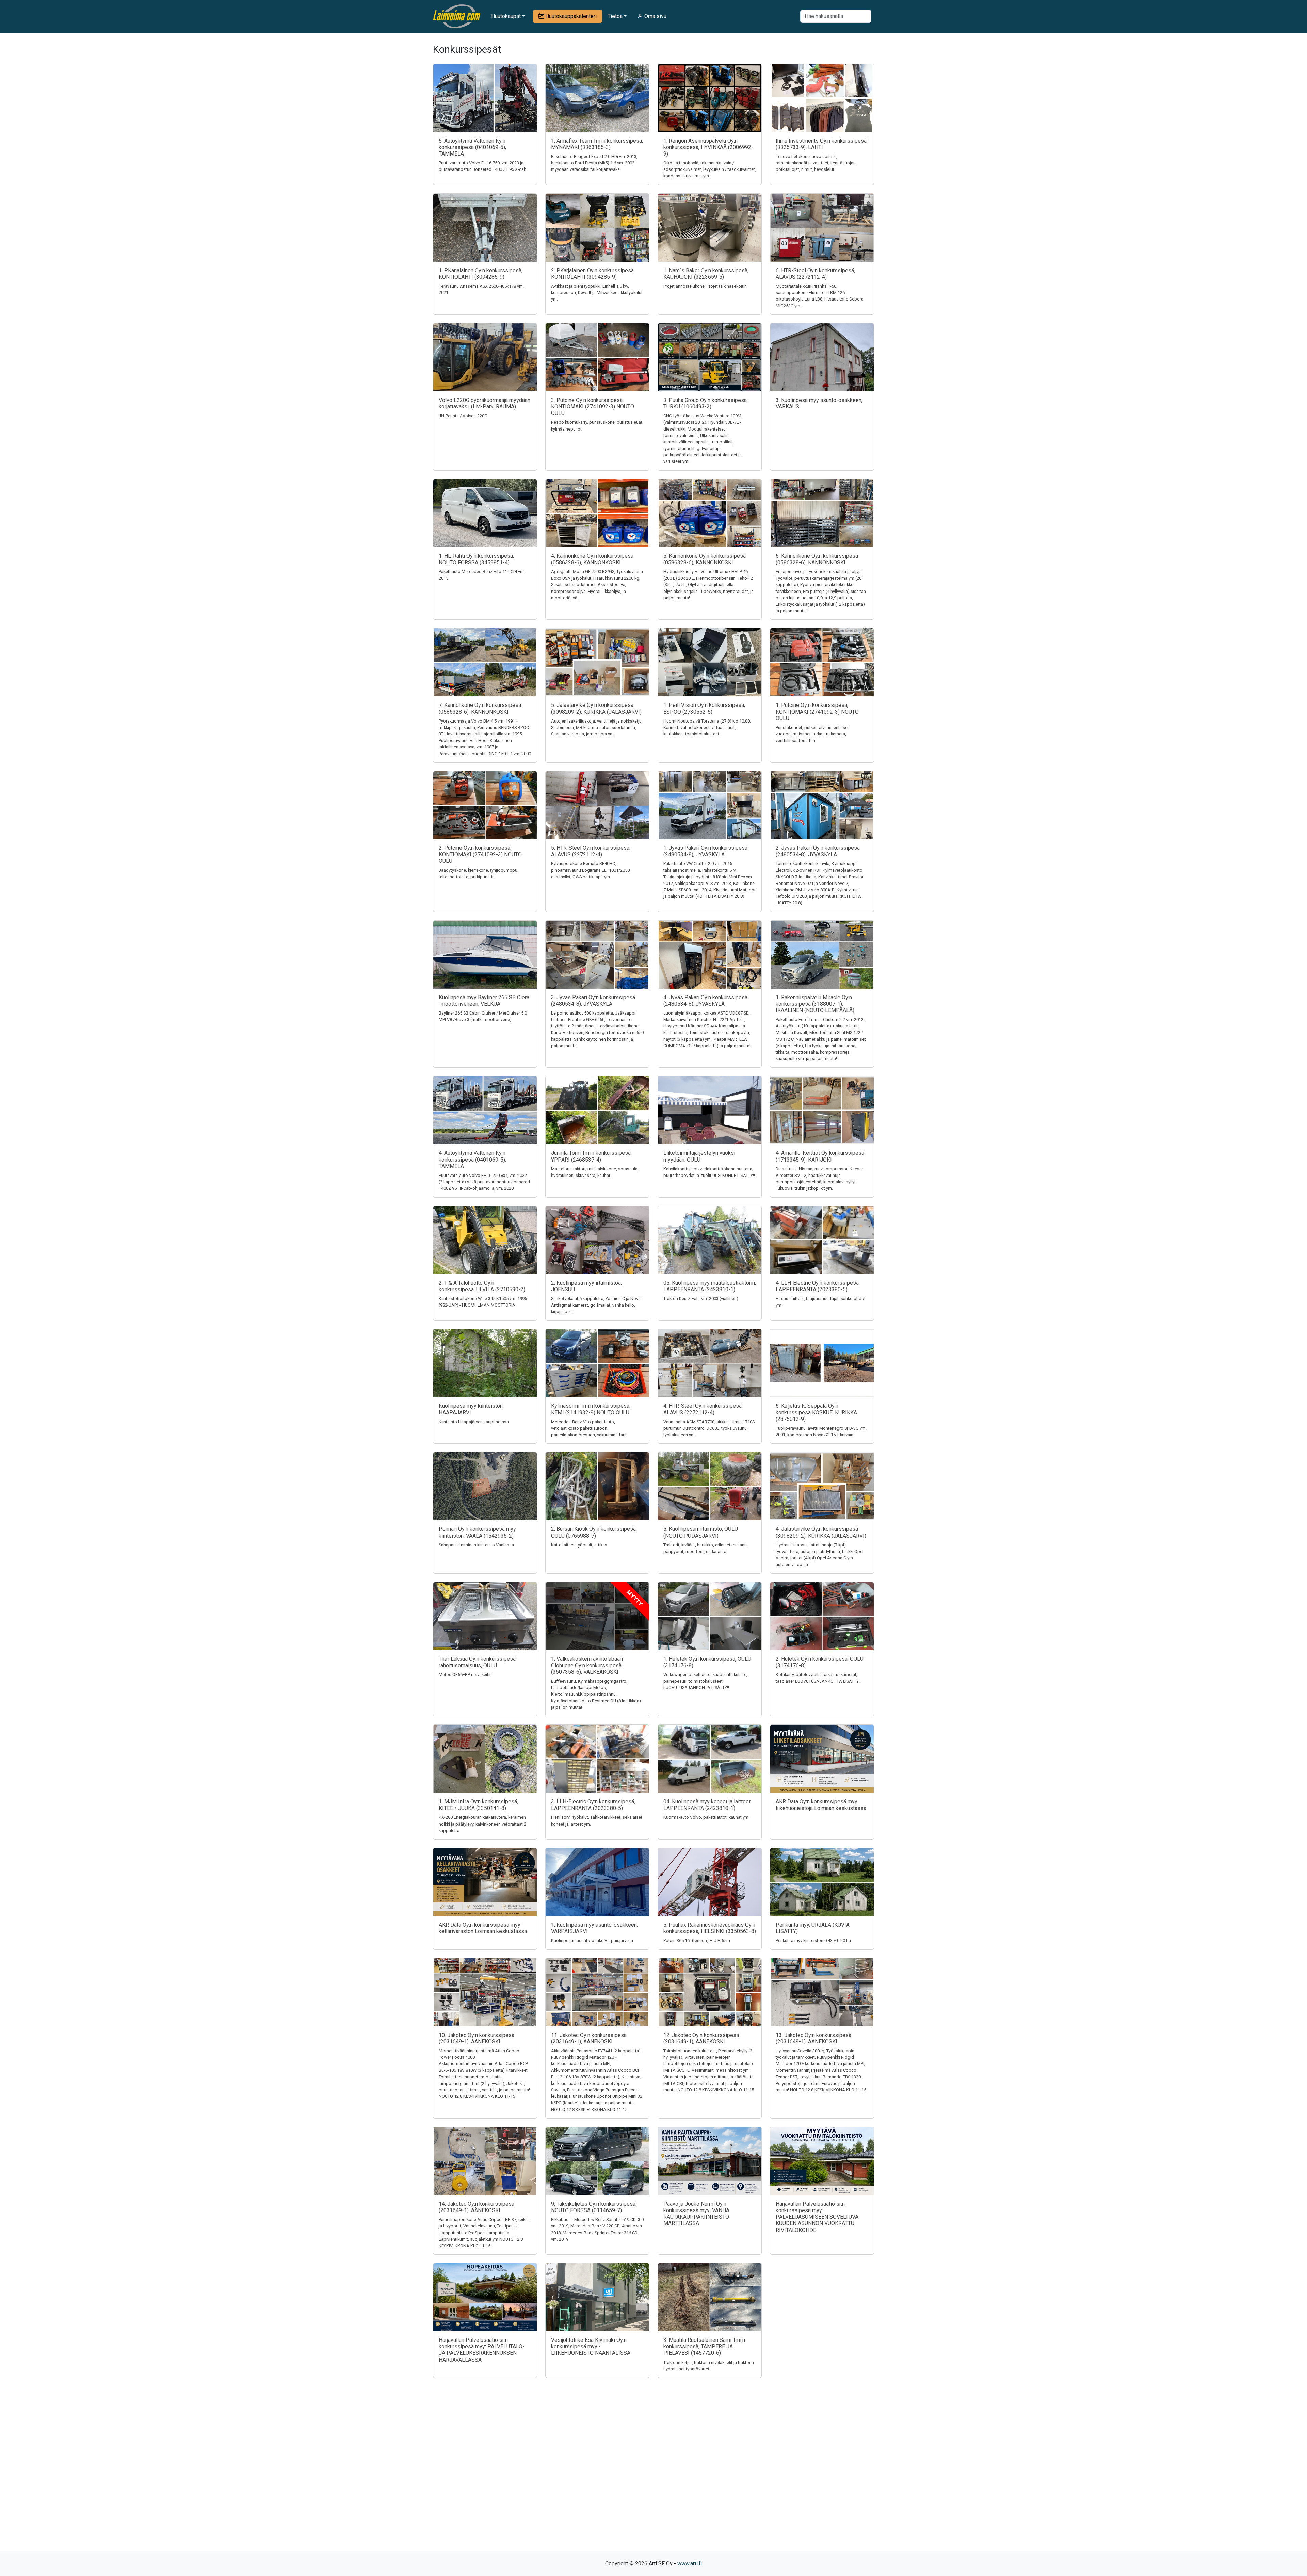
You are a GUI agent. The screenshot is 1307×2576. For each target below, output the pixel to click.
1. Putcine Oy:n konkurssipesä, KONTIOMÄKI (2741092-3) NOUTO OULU (817, 711)
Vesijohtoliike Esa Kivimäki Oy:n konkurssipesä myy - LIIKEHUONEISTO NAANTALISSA (591, 2346)
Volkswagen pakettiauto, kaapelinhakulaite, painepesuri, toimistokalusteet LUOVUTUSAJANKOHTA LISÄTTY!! (705, 1681)
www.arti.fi (690, 2564)
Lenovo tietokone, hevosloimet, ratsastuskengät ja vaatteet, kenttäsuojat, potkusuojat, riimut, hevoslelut (816, 163)
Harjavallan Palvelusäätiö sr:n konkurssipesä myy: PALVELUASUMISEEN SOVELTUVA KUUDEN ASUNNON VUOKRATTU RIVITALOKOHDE (817, 2217)
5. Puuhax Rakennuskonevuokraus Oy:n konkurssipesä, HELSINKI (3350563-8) (710, 1928)
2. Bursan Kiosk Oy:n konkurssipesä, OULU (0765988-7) (594, 1532)
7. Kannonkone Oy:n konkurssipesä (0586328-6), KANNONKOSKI (480, 708)
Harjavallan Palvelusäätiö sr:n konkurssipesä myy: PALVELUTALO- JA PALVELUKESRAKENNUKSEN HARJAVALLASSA (482, 2350)
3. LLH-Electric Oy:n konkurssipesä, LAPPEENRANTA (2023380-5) (593, 1805)
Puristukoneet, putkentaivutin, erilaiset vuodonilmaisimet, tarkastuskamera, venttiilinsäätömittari (812, 734)
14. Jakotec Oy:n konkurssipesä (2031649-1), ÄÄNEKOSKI (477, 2207)
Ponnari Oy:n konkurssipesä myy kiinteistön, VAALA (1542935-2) (477, 1532)
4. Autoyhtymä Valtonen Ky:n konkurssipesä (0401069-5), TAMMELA (472, 1159)
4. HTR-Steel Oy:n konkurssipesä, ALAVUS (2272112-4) (703, 1409)
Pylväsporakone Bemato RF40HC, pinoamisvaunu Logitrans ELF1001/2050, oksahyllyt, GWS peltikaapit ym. (591, 870)
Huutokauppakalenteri (570, 16)
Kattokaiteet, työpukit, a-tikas (579, 1545)
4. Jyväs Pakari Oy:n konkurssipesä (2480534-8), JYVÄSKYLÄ (705, 1001)
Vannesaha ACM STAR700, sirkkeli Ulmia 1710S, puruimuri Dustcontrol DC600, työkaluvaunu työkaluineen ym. (709, 1428)
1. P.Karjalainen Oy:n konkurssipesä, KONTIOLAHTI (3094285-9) (481, 274)
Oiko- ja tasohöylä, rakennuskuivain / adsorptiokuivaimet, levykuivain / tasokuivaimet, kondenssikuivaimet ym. (710, 169)
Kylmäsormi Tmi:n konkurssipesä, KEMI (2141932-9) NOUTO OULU (591, 1409)
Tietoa (615, 16)
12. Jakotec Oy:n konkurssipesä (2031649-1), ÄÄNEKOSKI (701, 2038)
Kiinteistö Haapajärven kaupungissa (474, 1422)
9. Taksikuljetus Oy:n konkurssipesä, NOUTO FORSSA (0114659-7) (594, 2207)
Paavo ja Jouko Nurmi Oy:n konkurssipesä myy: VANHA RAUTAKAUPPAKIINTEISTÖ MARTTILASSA (696, 2214)
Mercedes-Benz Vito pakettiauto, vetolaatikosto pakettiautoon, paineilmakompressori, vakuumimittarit (589, 1428)
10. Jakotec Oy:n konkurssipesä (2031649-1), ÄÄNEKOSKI (477, 2038)
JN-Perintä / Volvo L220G (463, 416)
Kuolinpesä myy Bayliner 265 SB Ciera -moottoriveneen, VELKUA (484, 1001)
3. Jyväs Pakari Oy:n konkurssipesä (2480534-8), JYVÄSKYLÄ (593, 1001)
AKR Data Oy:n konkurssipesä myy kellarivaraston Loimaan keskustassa (483, 1928)
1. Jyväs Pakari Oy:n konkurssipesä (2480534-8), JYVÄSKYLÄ (705, 851)
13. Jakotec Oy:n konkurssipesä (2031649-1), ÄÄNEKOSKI (813, 2038)
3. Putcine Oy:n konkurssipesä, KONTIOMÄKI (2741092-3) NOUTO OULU (593, 407)
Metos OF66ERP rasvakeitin (465, 1675)
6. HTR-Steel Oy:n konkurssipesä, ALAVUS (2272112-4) (815, 274)
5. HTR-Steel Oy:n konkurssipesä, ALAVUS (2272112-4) (591, 851)
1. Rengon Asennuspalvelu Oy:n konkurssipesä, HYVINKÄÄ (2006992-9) (708, 147)
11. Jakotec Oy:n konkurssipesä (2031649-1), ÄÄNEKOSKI (589, 2038)
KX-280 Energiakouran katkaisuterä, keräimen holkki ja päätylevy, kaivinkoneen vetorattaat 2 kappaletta (482, 1824)
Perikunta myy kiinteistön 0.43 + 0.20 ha (813, 1940)
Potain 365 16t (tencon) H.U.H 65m (697, 1940)
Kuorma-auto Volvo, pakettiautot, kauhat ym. (706, 1817)
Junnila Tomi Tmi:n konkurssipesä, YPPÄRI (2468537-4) (591, 1156)
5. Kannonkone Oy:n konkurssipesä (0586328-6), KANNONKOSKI (705, 559)
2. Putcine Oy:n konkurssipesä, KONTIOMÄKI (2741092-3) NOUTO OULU (480, 854)
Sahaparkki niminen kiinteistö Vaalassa (476, 1545)
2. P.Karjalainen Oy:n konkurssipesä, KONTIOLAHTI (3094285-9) (593, 274)
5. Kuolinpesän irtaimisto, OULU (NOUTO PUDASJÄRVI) (701, 1532)
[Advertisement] (653, 2477)
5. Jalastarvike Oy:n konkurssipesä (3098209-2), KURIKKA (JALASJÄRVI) (596, 708)
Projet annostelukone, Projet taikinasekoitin (705, 286)
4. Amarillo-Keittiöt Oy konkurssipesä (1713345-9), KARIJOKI (820, 1156)
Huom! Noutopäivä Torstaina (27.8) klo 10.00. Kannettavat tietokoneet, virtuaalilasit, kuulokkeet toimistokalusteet (707, 727)
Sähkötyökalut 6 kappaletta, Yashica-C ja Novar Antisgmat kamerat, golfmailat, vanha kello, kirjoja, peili (596, 1305)
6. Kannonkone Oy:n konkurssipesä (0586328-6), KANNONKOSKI (817, 559)
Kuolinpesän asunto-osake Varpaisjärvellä (592, 1940)
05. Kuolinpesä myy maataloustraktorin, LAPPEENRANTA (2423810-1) (710, 1286)
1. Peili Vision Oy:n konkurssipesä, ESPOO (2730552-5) (704, 708)
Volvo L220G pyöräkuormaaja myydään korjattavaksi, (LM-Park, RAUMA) (485, 403)
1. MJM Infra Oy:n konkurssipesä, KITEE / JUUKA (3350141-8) (478, 1805)
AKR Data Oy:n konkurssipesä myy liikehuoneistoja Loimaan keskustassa (821, 1805)
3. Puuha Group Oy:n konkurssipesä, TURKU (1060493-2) (706, 403)
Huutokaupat (506, 16)
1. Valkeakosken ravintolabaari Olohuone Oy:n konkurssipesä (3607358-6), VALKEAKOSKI (587, 1665)
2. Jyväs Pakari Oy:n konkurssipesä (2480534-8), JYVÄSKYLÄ (818, 851)
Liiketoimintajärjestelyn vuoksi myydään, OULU (699, 1156)
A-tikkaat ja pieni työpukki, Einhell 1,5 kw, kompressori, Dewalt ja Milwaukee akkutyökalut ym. (597, 293)
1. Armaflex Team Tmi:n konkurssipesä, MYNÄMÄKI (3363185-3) (597, 144)
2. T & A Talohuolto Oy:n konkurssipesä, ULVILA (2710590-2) (482, 1286)
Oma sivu (655, 16)
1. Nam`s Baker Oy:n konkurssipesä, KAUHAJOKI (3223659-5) (706, 274)
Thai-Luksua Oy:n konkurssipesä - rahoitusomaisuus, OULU (479, 1662)
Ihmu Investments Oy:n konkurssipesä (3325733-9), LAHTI (821, 144)
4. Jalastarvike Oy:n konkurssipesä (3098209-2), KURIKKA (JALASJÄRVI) (821, 1532)
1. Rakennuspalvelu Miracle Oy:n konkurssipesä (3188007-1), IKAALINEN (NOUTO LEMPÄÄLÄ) (815, 1004)
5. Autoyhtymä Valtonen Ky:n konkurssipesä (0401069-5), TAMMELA (472, 147)
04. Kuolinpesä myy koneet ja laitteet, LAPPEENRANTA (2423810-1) (707, 1805)
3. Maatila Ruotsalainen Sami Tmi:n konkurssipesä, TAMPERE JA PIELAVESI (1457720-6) (704, 2346)
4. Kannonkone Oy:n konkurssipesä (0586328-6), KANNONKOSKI (592, 559)
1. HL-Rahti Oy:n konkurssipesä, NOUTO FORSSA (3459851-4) (476, 559)
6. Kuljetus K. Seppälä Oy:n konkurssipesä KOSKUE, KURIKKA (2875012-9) (816, 1412)
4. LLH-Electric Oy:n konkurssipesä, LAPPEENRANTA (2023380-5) (818, 1286)
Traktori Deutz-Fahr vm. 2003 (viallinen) (701, 1299)
